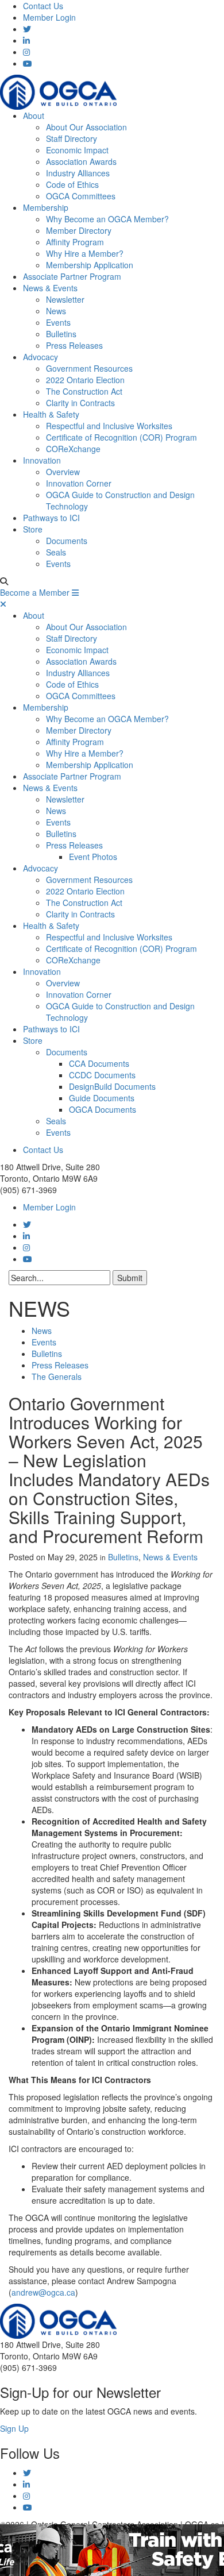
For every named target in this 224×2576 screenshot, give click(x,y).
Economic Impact (77, 150)
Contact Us (43, 6)
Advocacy (40, 357)
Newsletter (65, 299)
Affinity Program (75, 242)
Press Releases (74, 345)
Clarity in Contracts (80, 403)
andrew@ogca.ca (43, 2292)
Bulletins (61, 334)
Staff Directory (72, 138)
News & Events (50, 288)
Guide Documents (102, 1098)
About (34, 115)
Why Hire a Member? (85, 253)
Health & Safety (51, 414)
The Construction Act (84, 391)
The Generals (57, 1376)
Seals (56, 552)
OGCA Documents (103, 1109)
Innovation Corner (79, 483)
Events (58, 322)
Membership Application (90, 265)
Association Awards (81, 161)
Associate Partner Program (72, 276)
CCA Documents (99, 1063)
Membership (46, 207)
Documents (67, 541)
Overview (63, 472)
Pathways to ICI (51, 518)
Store (33, 529)
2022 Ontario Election (85, 380)
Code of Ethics (72, 184)
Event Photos (93, 857)
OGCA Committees (81, 196)
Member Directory (79, 230)
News (56, 311)
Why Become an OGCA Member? (107, 219)
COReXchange (73, 449)
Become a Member (35, 592)
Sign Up (14, 2428)
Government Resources (89, 368)
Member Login (49, 17)
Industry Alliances (78, 173)
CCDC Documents (102, 1075)
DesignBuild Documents (112, 1086)
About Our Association (86, 127)
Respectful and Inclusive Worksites (109, 426)
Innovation (42, 460)
